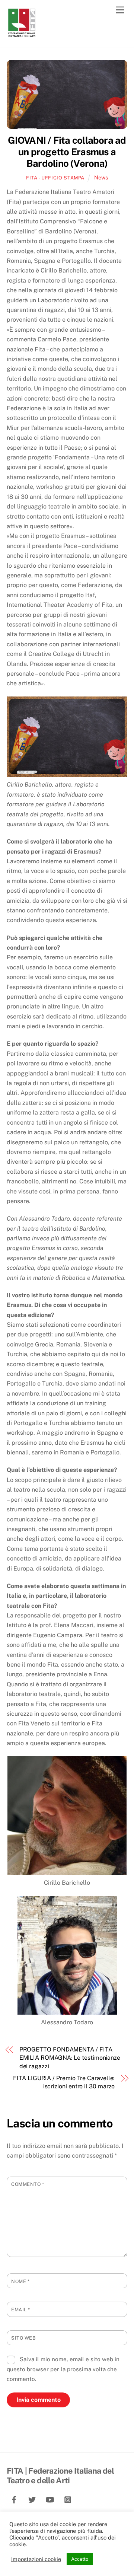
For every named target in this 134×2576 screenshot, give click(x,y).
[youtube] (50, 2499)
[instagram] (68, 2499)
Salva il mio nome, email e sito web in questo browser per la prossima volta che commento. (63, 2369)
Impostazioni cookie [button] (36, 2559)
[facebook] (14, 2499)
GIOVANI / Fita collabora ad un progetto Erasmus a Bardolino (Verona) (67, 152)
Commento (28, 2184)
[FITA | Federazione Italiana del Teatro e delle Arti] (22, 34)
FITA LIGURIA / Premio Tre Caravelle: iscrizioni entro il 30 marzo (64, 2082)
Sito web (23, 2338)
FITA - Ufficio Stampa (55, 178)
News (101, 177)
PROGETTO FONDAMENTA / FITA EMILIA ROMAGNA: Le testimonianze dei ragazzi (70, 2058)
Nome (20, 2281)
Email (21, 2310)
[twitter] (32, 2499)
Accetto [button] (80, 2559)
